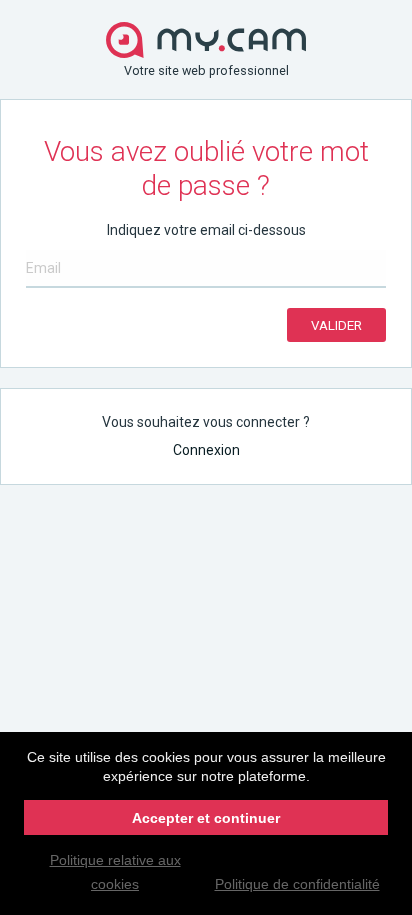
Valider (336, 325)
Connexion (206, 450)
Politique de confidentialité (297, 884)
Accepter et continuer (206, 818)
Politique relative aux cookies (115, 872)
